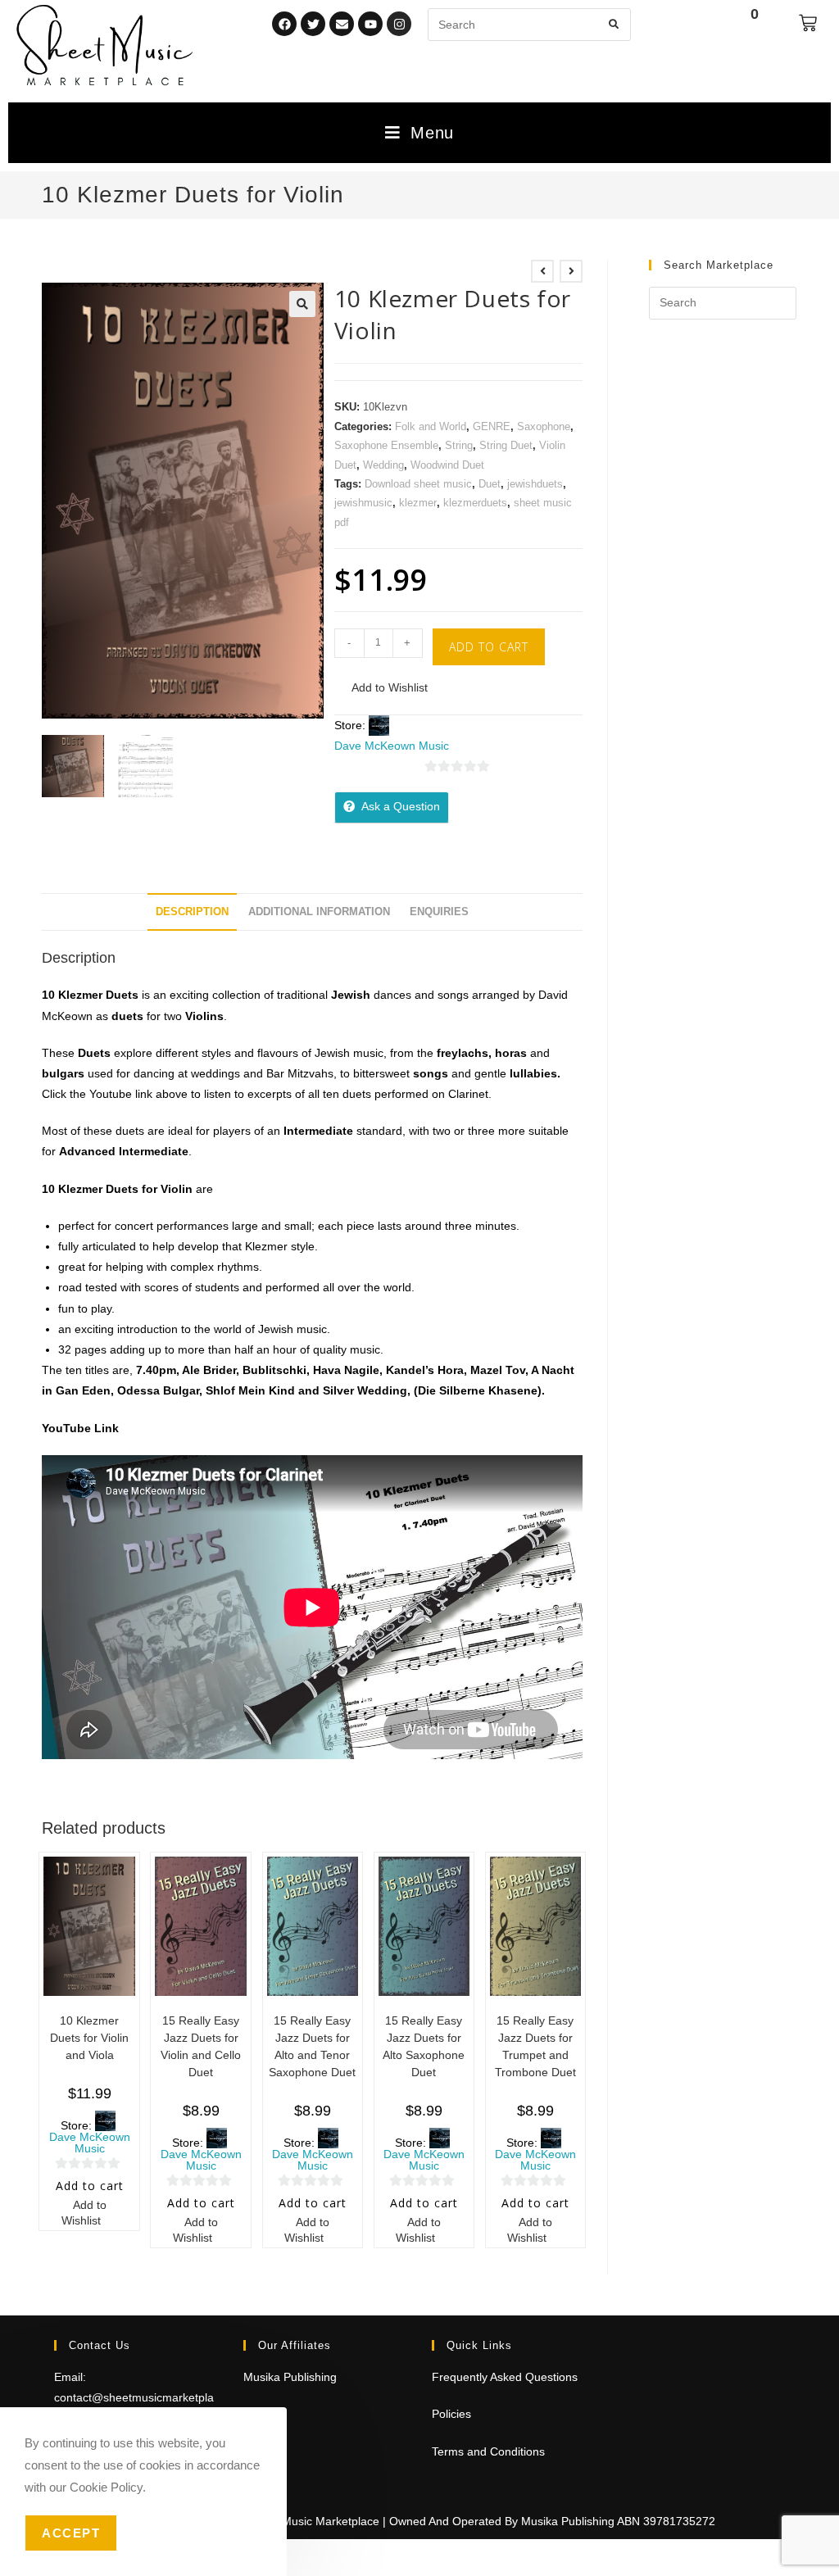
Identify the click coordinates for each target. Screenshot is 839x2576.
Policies (451, 2414)
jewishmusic (363, 503)
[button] (302, 304)
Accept (71, 2533)
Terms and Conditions (488, 2451)
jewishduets (535, 484)
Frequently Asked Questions (505, 2377)
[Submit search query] (615, 25)
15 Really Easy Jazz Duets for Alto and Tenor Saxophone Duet (312, 2046)
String (459, 445)
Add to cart (489, 647)
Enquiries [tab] (439, 912)
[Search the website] (529, 24)
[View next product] (571, 271)
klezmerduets (475, 503)
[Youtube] (370, 24)
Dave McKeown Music (392, 746)
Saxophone (544, 426)
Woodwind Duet (447, 465)
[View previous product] (542, 271)
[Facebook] (284, 24)
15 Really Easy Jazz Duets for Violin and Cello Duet (201, 2046)
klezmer (418, 503)
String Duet (506, 445)
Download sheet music (418, 484)
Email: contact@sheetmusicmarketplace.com (134, 2397)
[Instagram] (399, 24)
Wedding (383, 465)
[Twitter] (313, 24)
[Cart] (808, 23)
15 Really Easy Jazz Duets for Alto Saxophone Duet (424, 2046)
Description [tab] (192, 912)
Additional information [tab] (319, 912)
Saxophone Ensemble (386, 445)
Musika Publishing (290, 2377)
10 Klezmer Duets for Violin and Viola (89, 2038)
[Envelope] (342, 24)
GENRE (492, 426)
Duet (490, 484)
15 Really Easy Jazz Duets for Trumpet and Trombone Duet (535, 2046)
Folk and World (431, 426)
